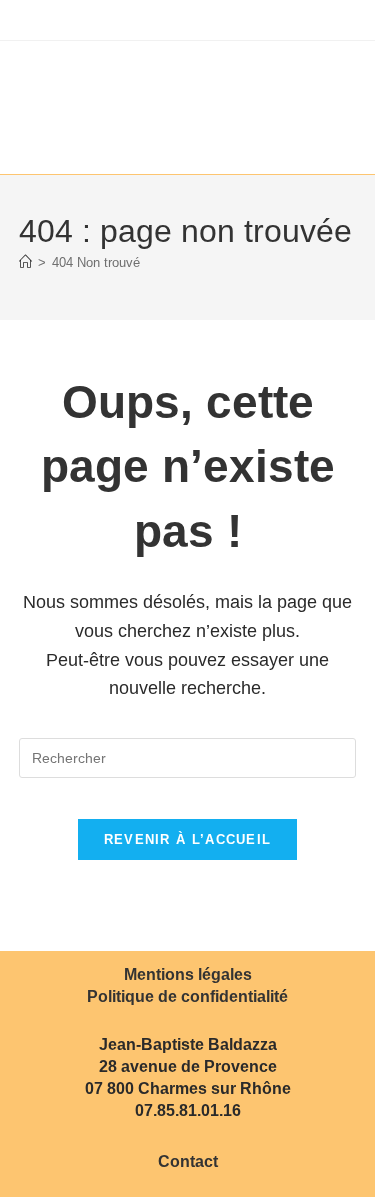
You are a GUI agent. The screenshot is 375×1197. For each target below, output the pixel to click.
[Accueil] (25, 262)
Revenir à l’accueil (188, 839)
